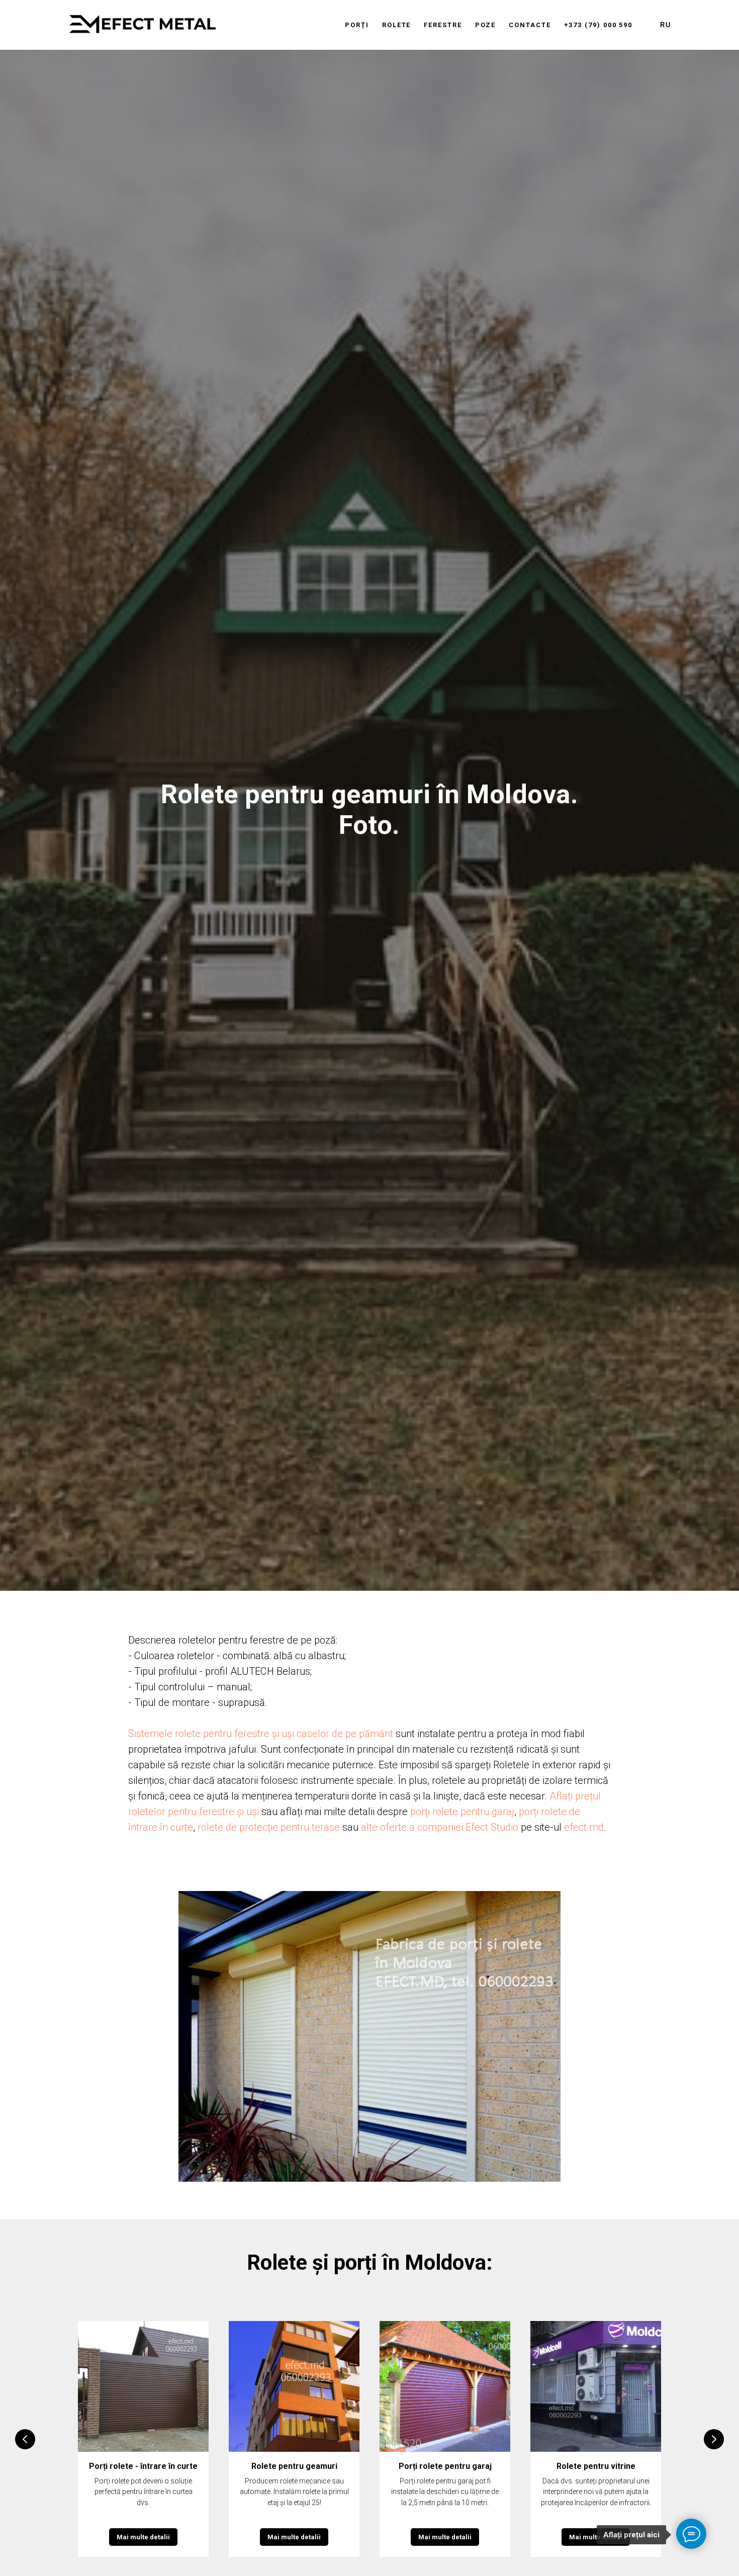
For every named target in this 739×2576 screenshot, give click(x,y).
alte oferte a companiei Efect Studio (440, 1827)
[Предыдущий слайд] (25, 2439)
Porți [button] (357, 25)
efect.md (584, 1827)
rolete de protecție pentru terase (269, 1827)
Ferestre (443, 25)
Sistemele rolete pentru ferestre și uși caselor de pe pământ (261, 1734)
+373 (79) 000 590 (598, 25)
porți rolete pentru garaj (462, 1812)
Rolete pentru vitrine (596, 2466)
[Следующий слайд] (714, 2439)
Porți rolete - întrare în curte (143, 2466)
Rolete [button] (397, 25)
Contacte (530, 25)
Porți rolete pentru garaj (445, 2466)
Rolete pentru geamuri (294, 2466)
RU (666, 25)
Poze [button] (486, 25)
